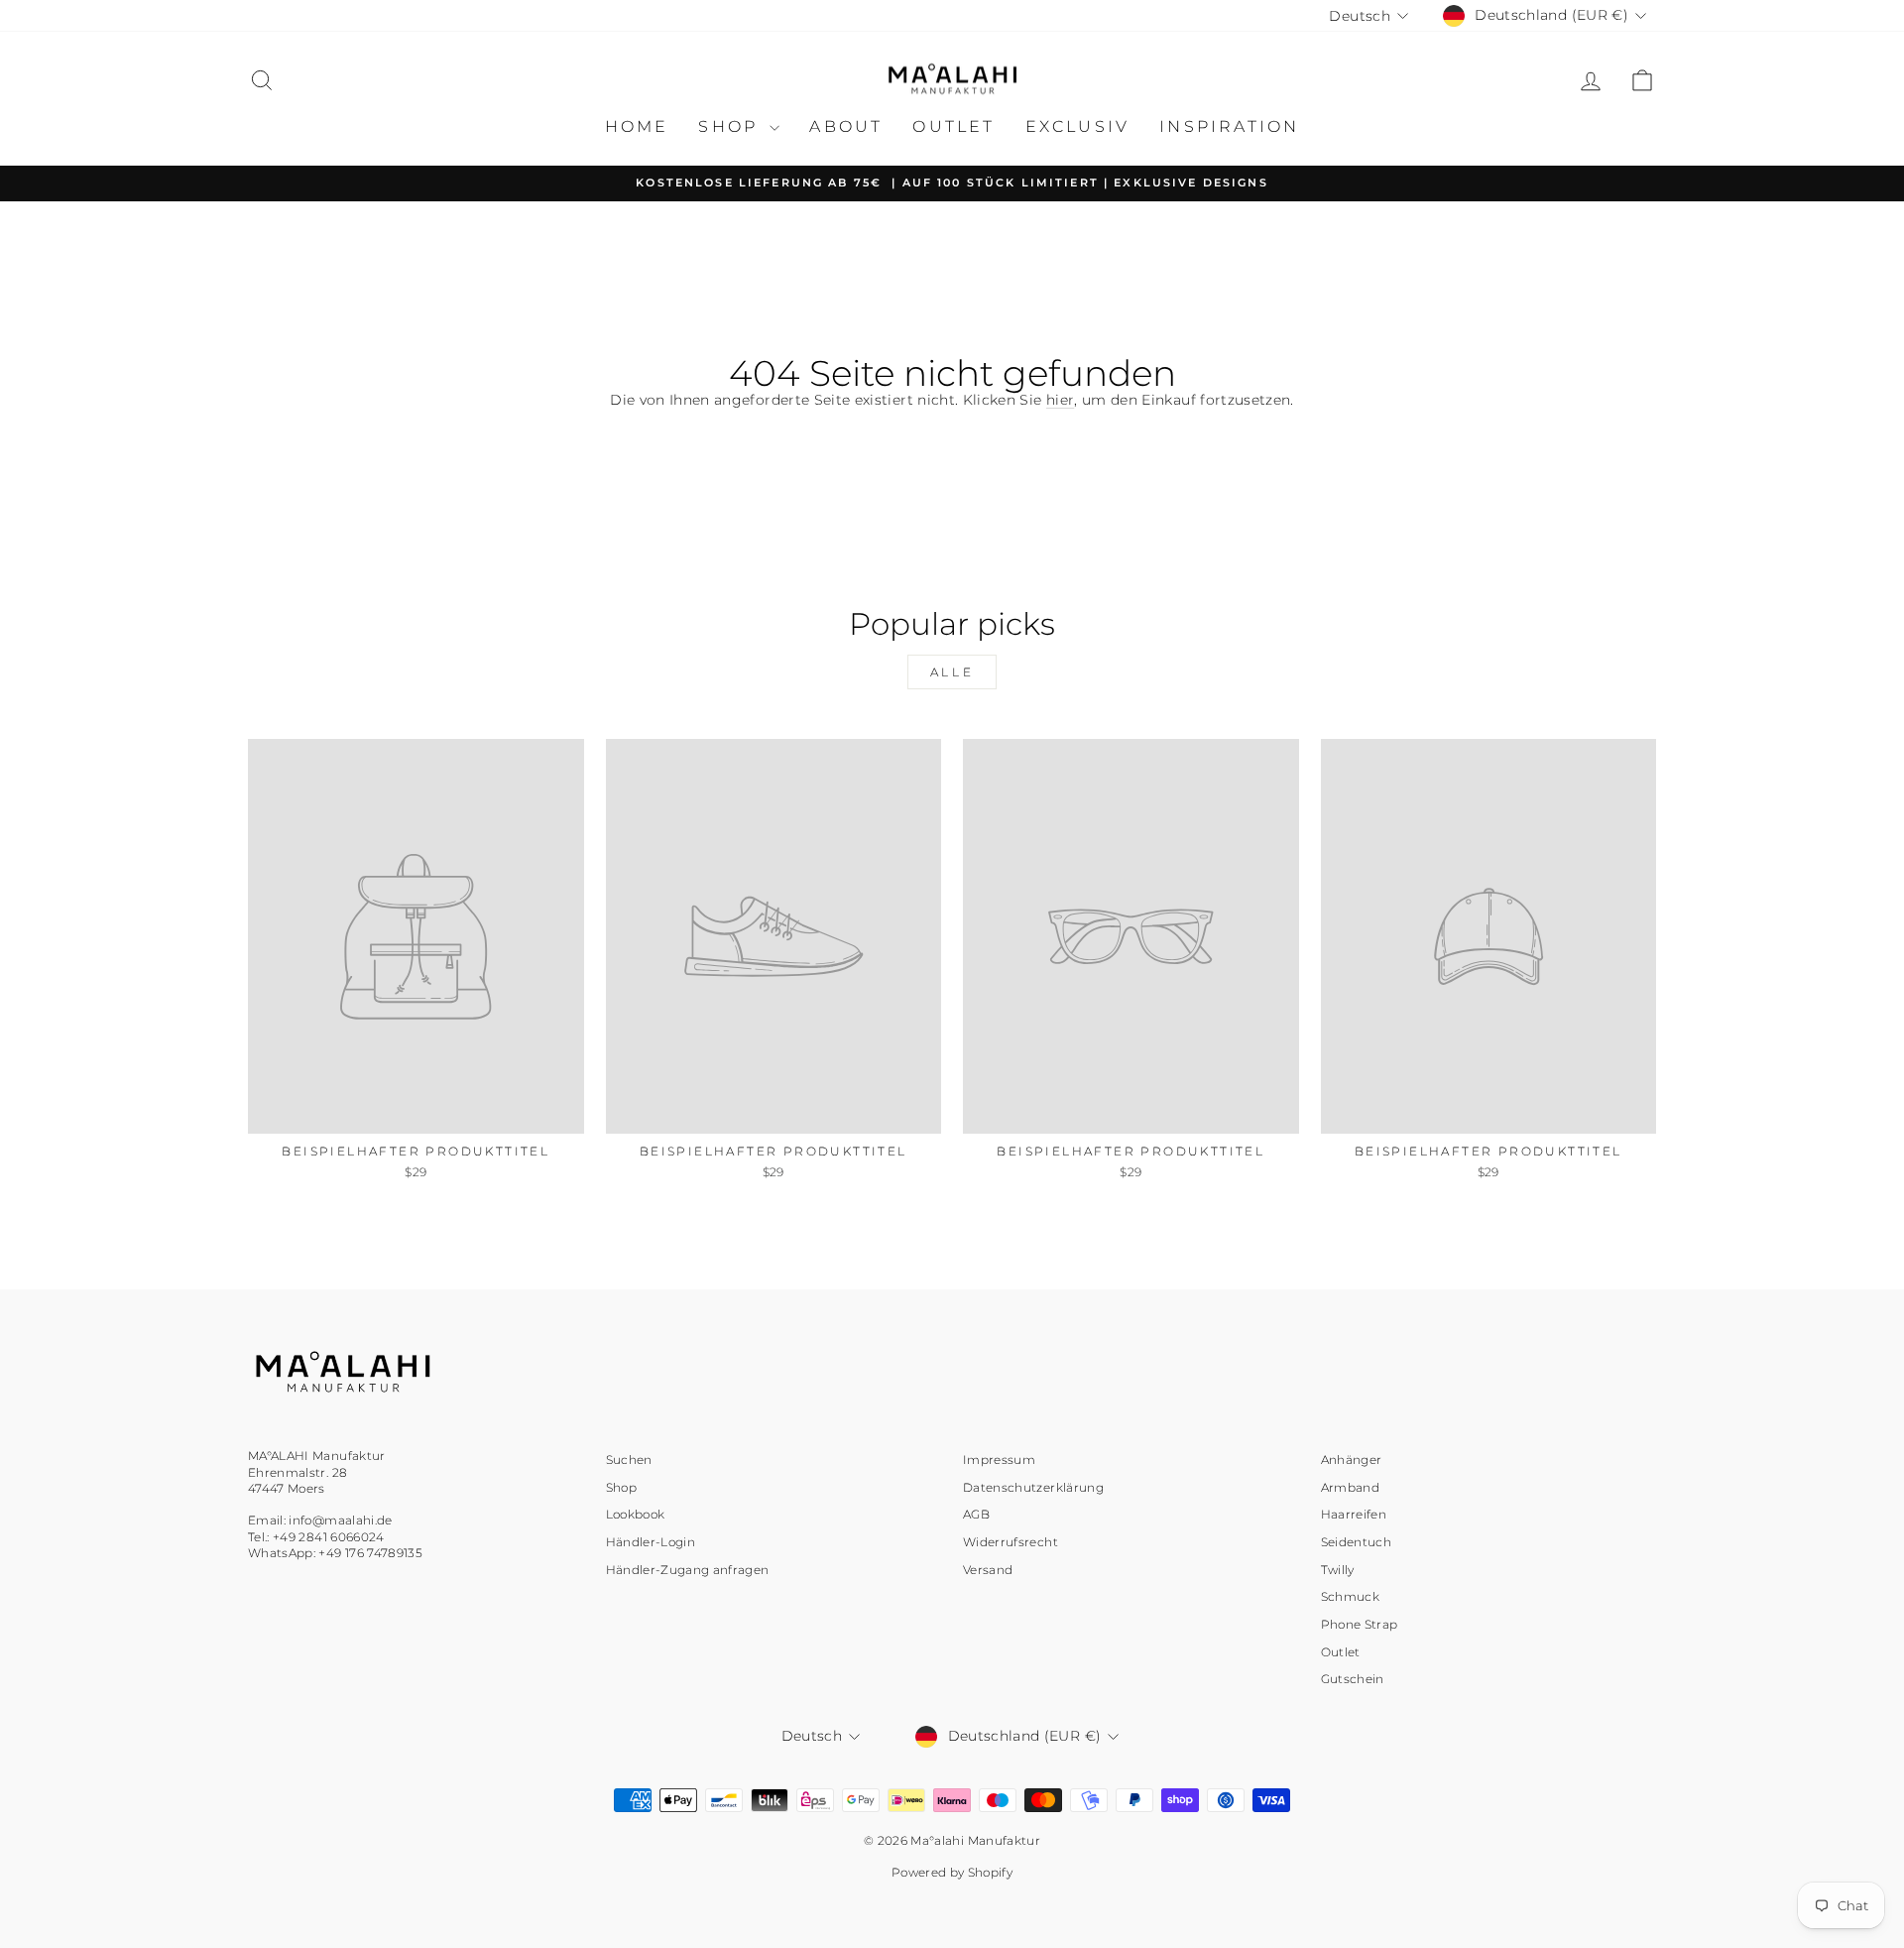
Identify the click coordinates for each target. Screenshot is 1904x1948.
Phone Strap (1360, 1624)
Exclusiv (1078, 126)
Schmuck (1350, 1596)
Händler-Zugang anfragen (688, 1570)
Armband (1350, 1487)
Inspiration (1229, 126)
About (846, 126)
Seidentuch (1357, 1542)
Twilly (1338, 1570)
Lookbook (636, 1514)
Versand (988, 1570)
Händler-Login (651, 1542)
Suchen (629, 1460)
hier (1060, 400)
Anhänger (1352, 1460)
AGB (976, 1514)
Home (637, 126)
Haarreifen (1354, 1514)
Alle (952, 672)
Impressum (999, 1460)
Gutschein (1353, 1679)
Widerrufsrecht (1011, 1542)
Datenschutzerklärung (1033, 1487)
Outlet (953, 126)
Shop (731, 126)
